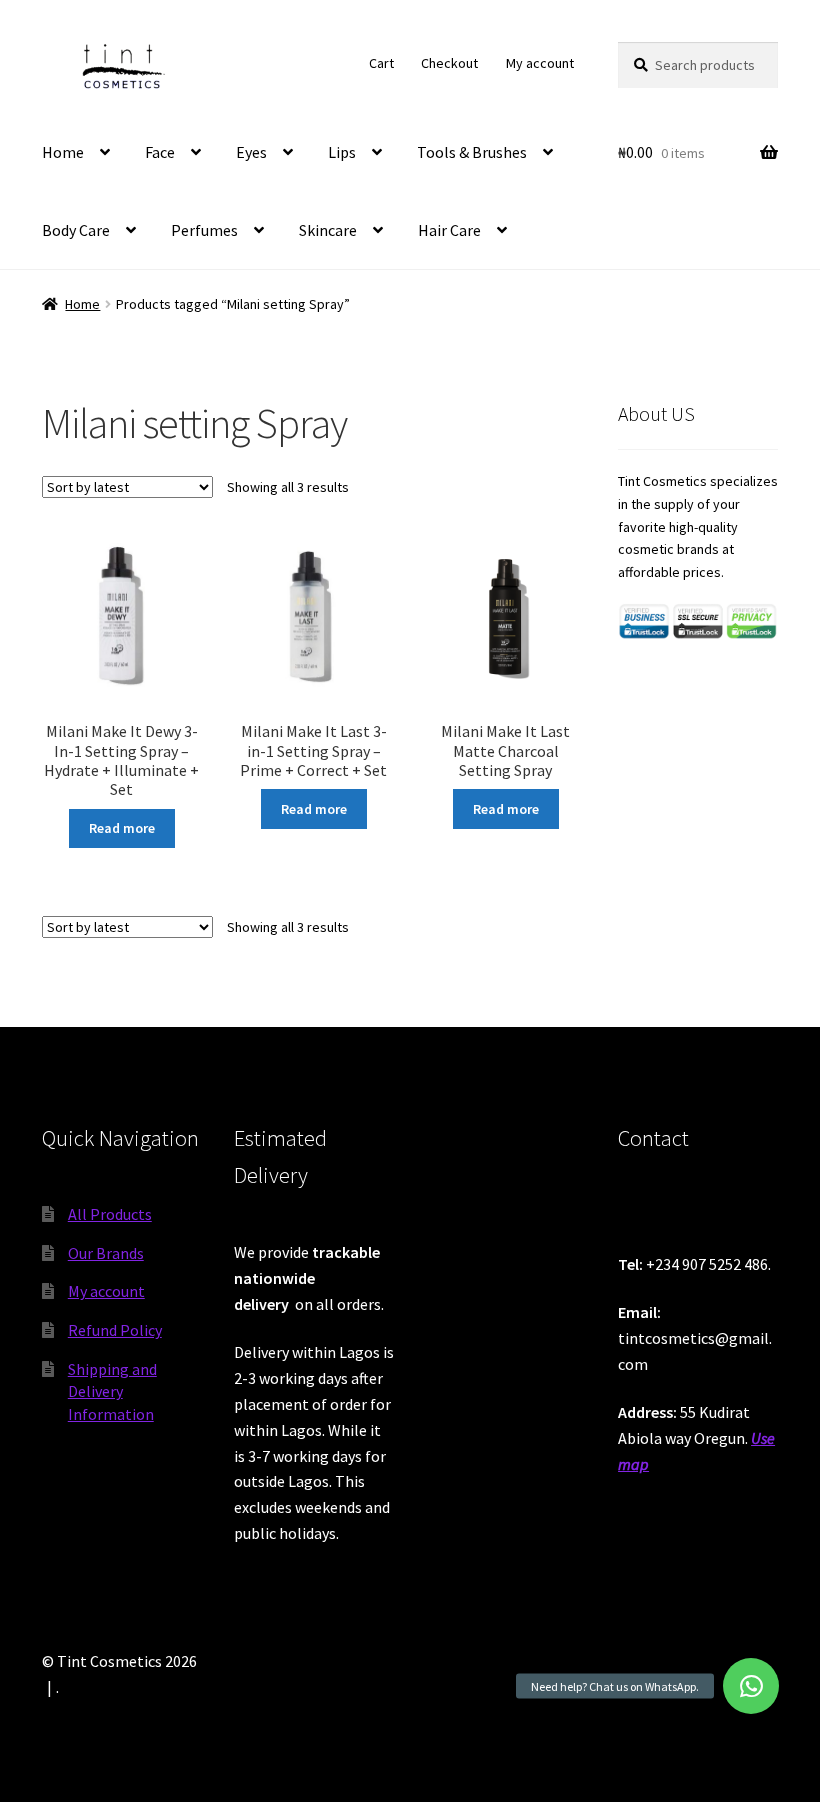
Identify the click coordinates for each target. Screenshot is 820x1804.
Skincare (328, 230)
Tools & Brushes (472, 152)
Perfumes (204, 230)
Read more (122, 828)
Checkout (449, 63)
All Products (110, 1214)
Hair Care (449, 230)
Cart (381, 63)
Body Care (76, 230)
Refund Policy (115, 1330)
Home (63, 152)
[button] (751, 1686)
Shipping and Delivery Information (112, 1391)
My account (540, 63)
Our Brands (106, 1253)
